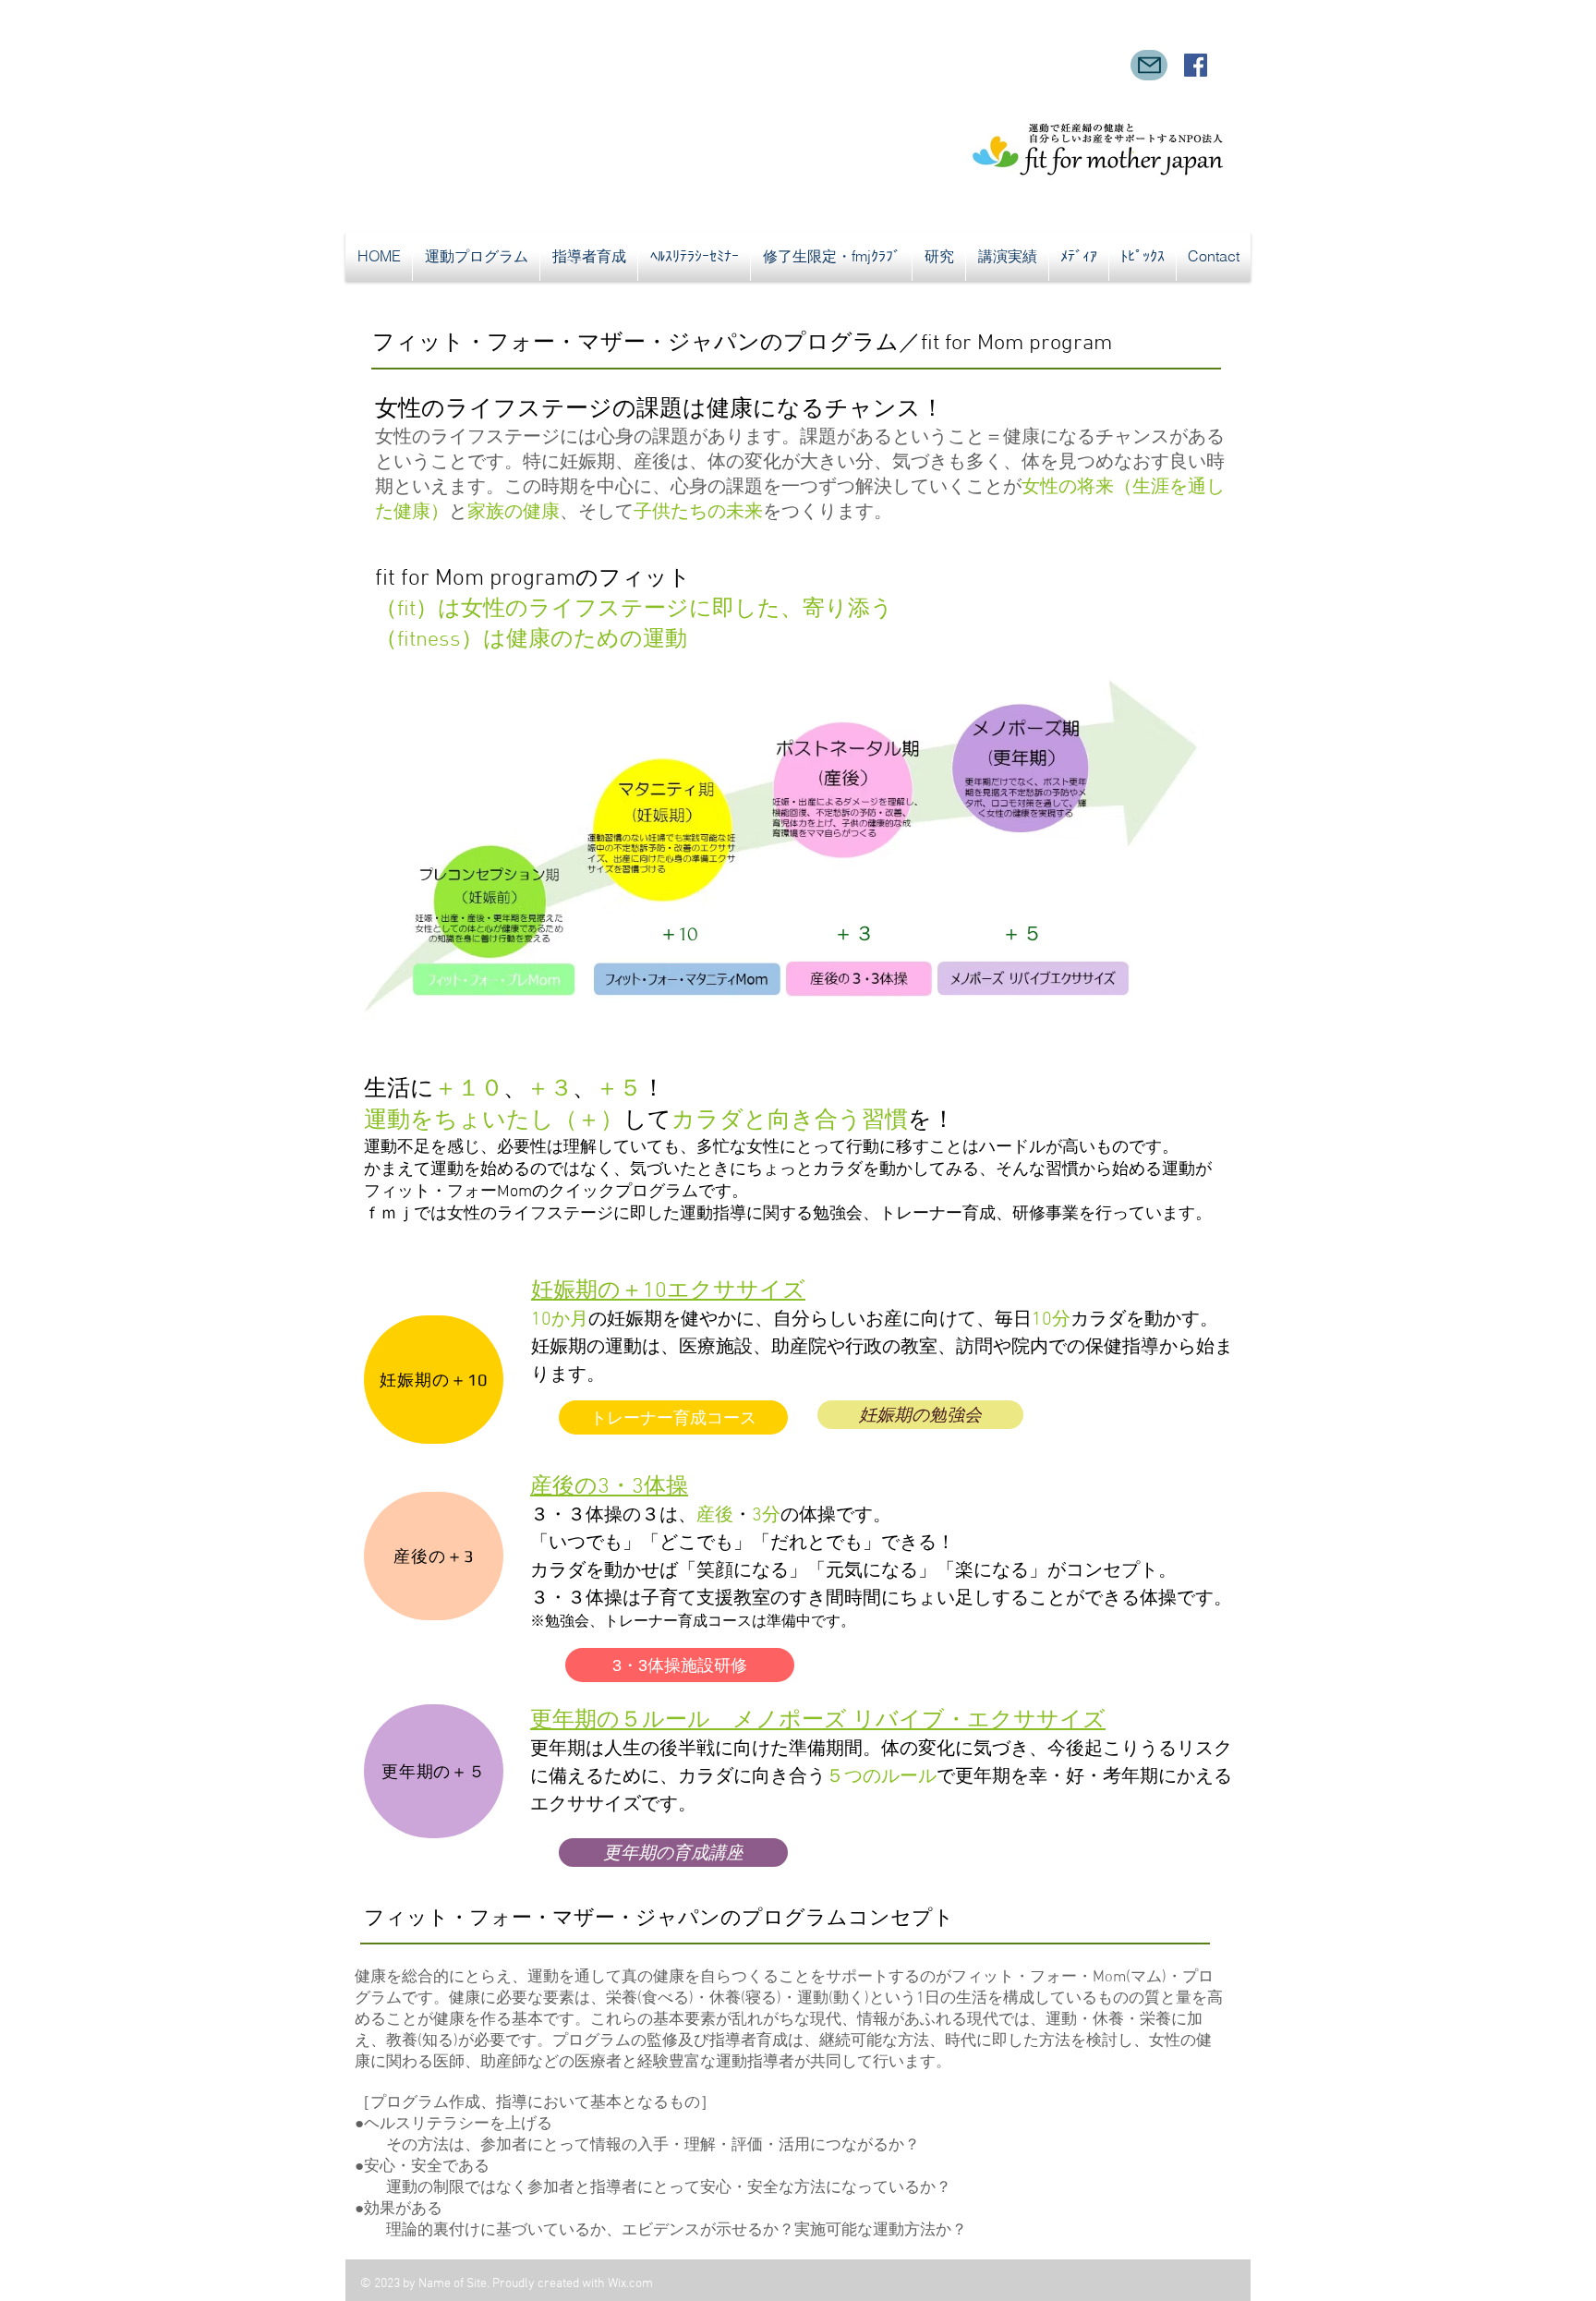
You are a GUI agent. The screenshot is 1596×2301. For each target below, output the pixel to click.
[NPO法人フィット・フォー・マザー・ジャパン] (1196, 65)
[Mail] (1149, 65)
